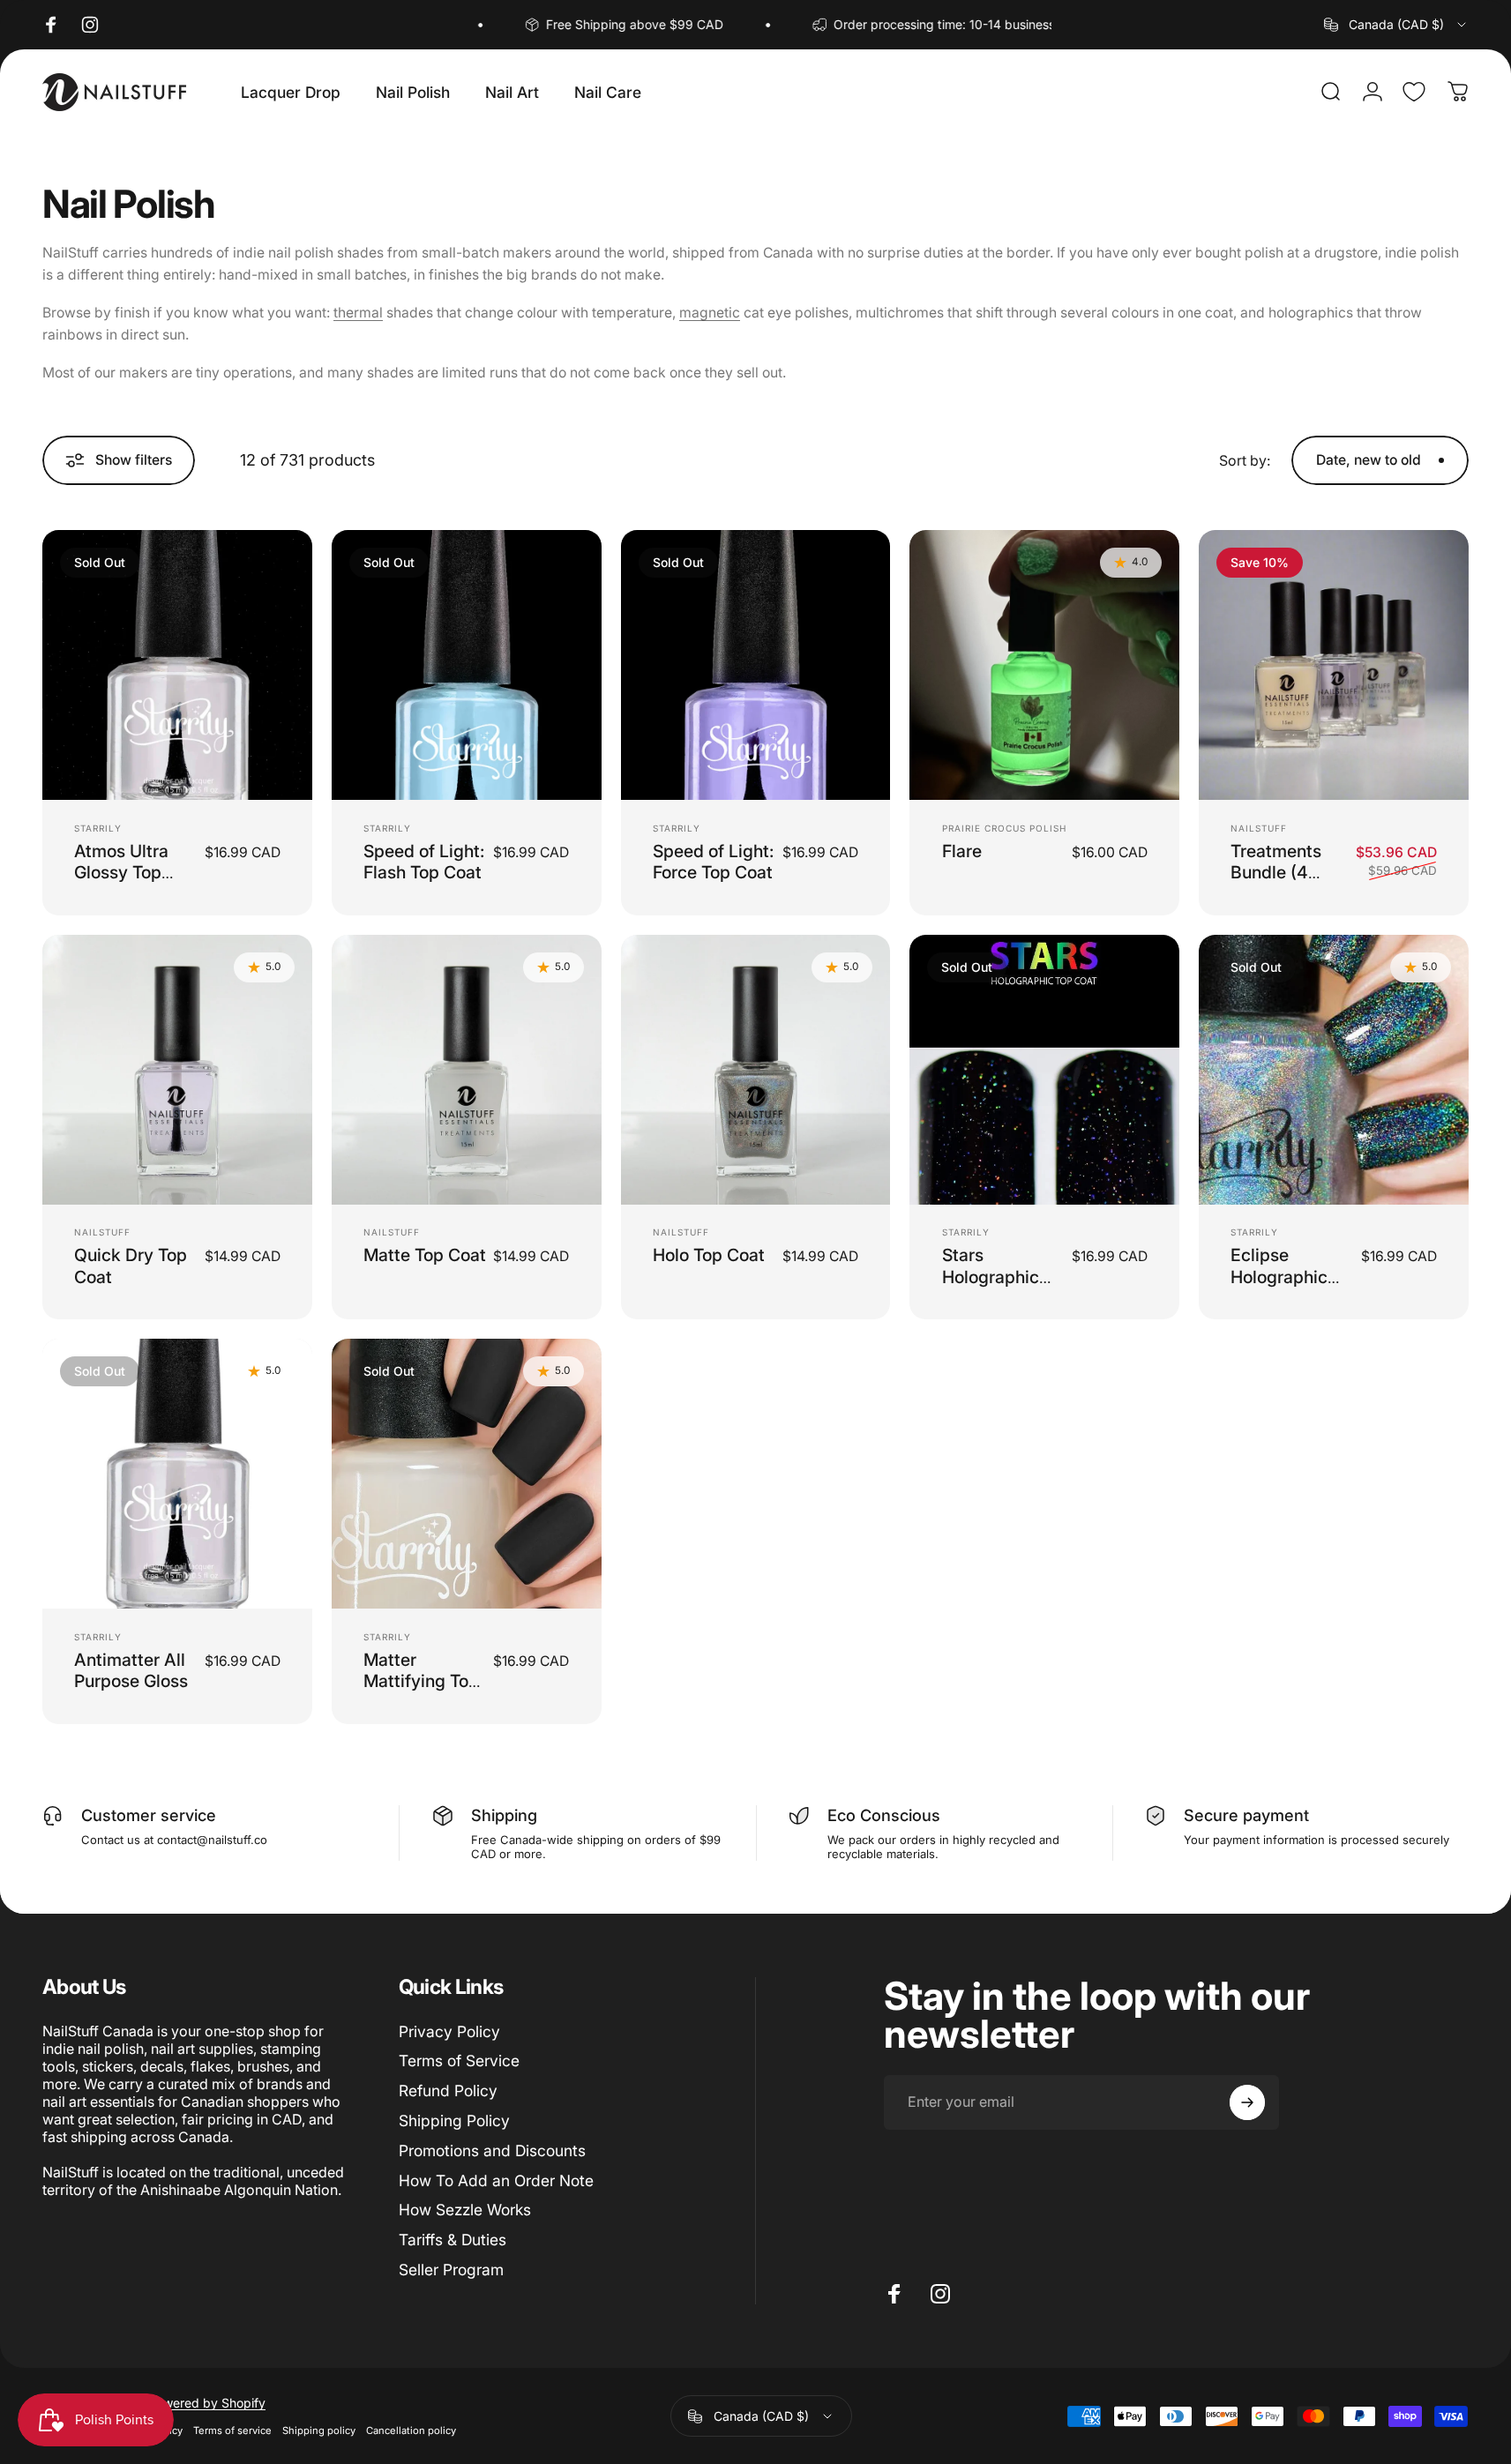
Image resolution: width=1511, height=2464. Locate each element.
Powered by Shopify (207, 2403)
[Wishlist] (1414, 92)
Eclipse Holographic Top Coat (1279, 1277)
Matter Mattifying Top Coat (421, 1681)
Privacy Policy (449, 2031)
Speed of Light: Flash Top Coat (424, 862)
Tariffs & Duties (453, 2240)
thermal (358, 313)
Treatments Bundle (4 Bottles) (1276, 873)
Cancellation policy (411, 2430)
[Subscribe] (1247, 2102)
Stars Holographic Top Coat (991, 1277)
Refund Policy (448, 2091)
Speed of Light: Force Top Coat (713, 862)
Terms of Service (459, 2061)
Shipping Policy (454, 2121)
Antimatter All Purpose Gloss (131, 1670)
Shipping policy (319, 2430)
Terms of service (232, 2430)
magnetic (710, 313)
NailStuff (1259, 828)
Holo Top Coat (709, 1255)
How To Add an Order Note (496, 2180)
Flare (962, 851)
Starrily (98, 828)
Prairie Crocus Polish (1004, 828)
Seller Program (451, 2270)
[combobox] (1396, 25)
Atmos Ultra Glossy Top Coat (121, 873)
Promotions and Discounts (492, 2150)
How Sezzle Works (465, 2210)
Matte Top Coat (425, 1255)
